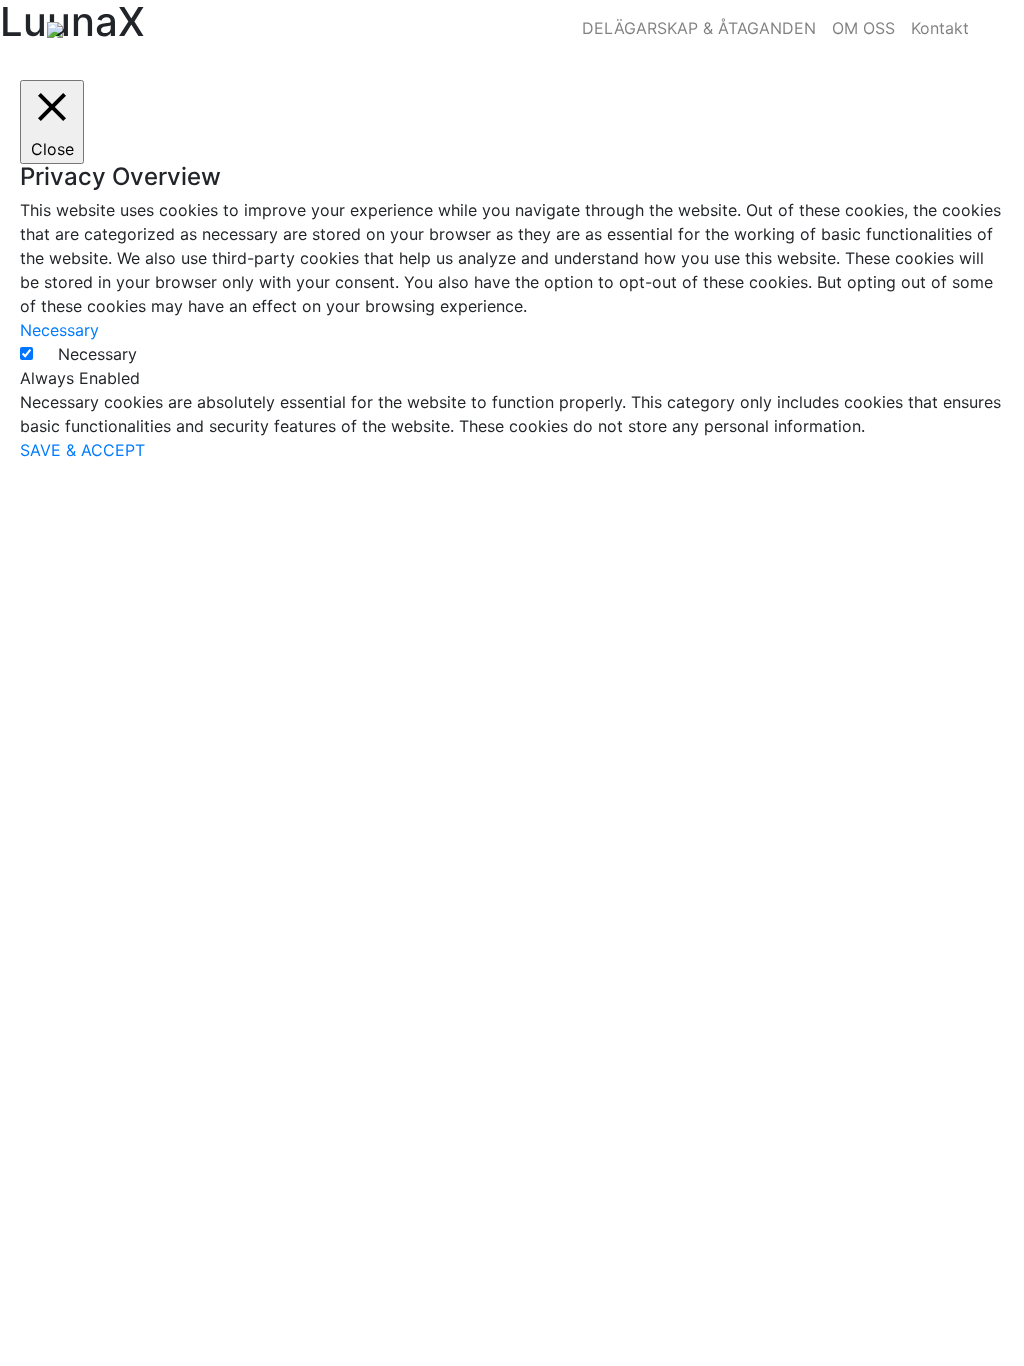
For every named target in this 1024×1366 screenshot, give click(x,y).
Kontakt (940, 28)
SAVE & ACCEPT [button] (82, 450)
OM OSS (863, 28)
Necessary (97, 354)
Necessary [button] (59, 330)
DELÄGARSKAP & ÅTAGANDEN (699, 28)
